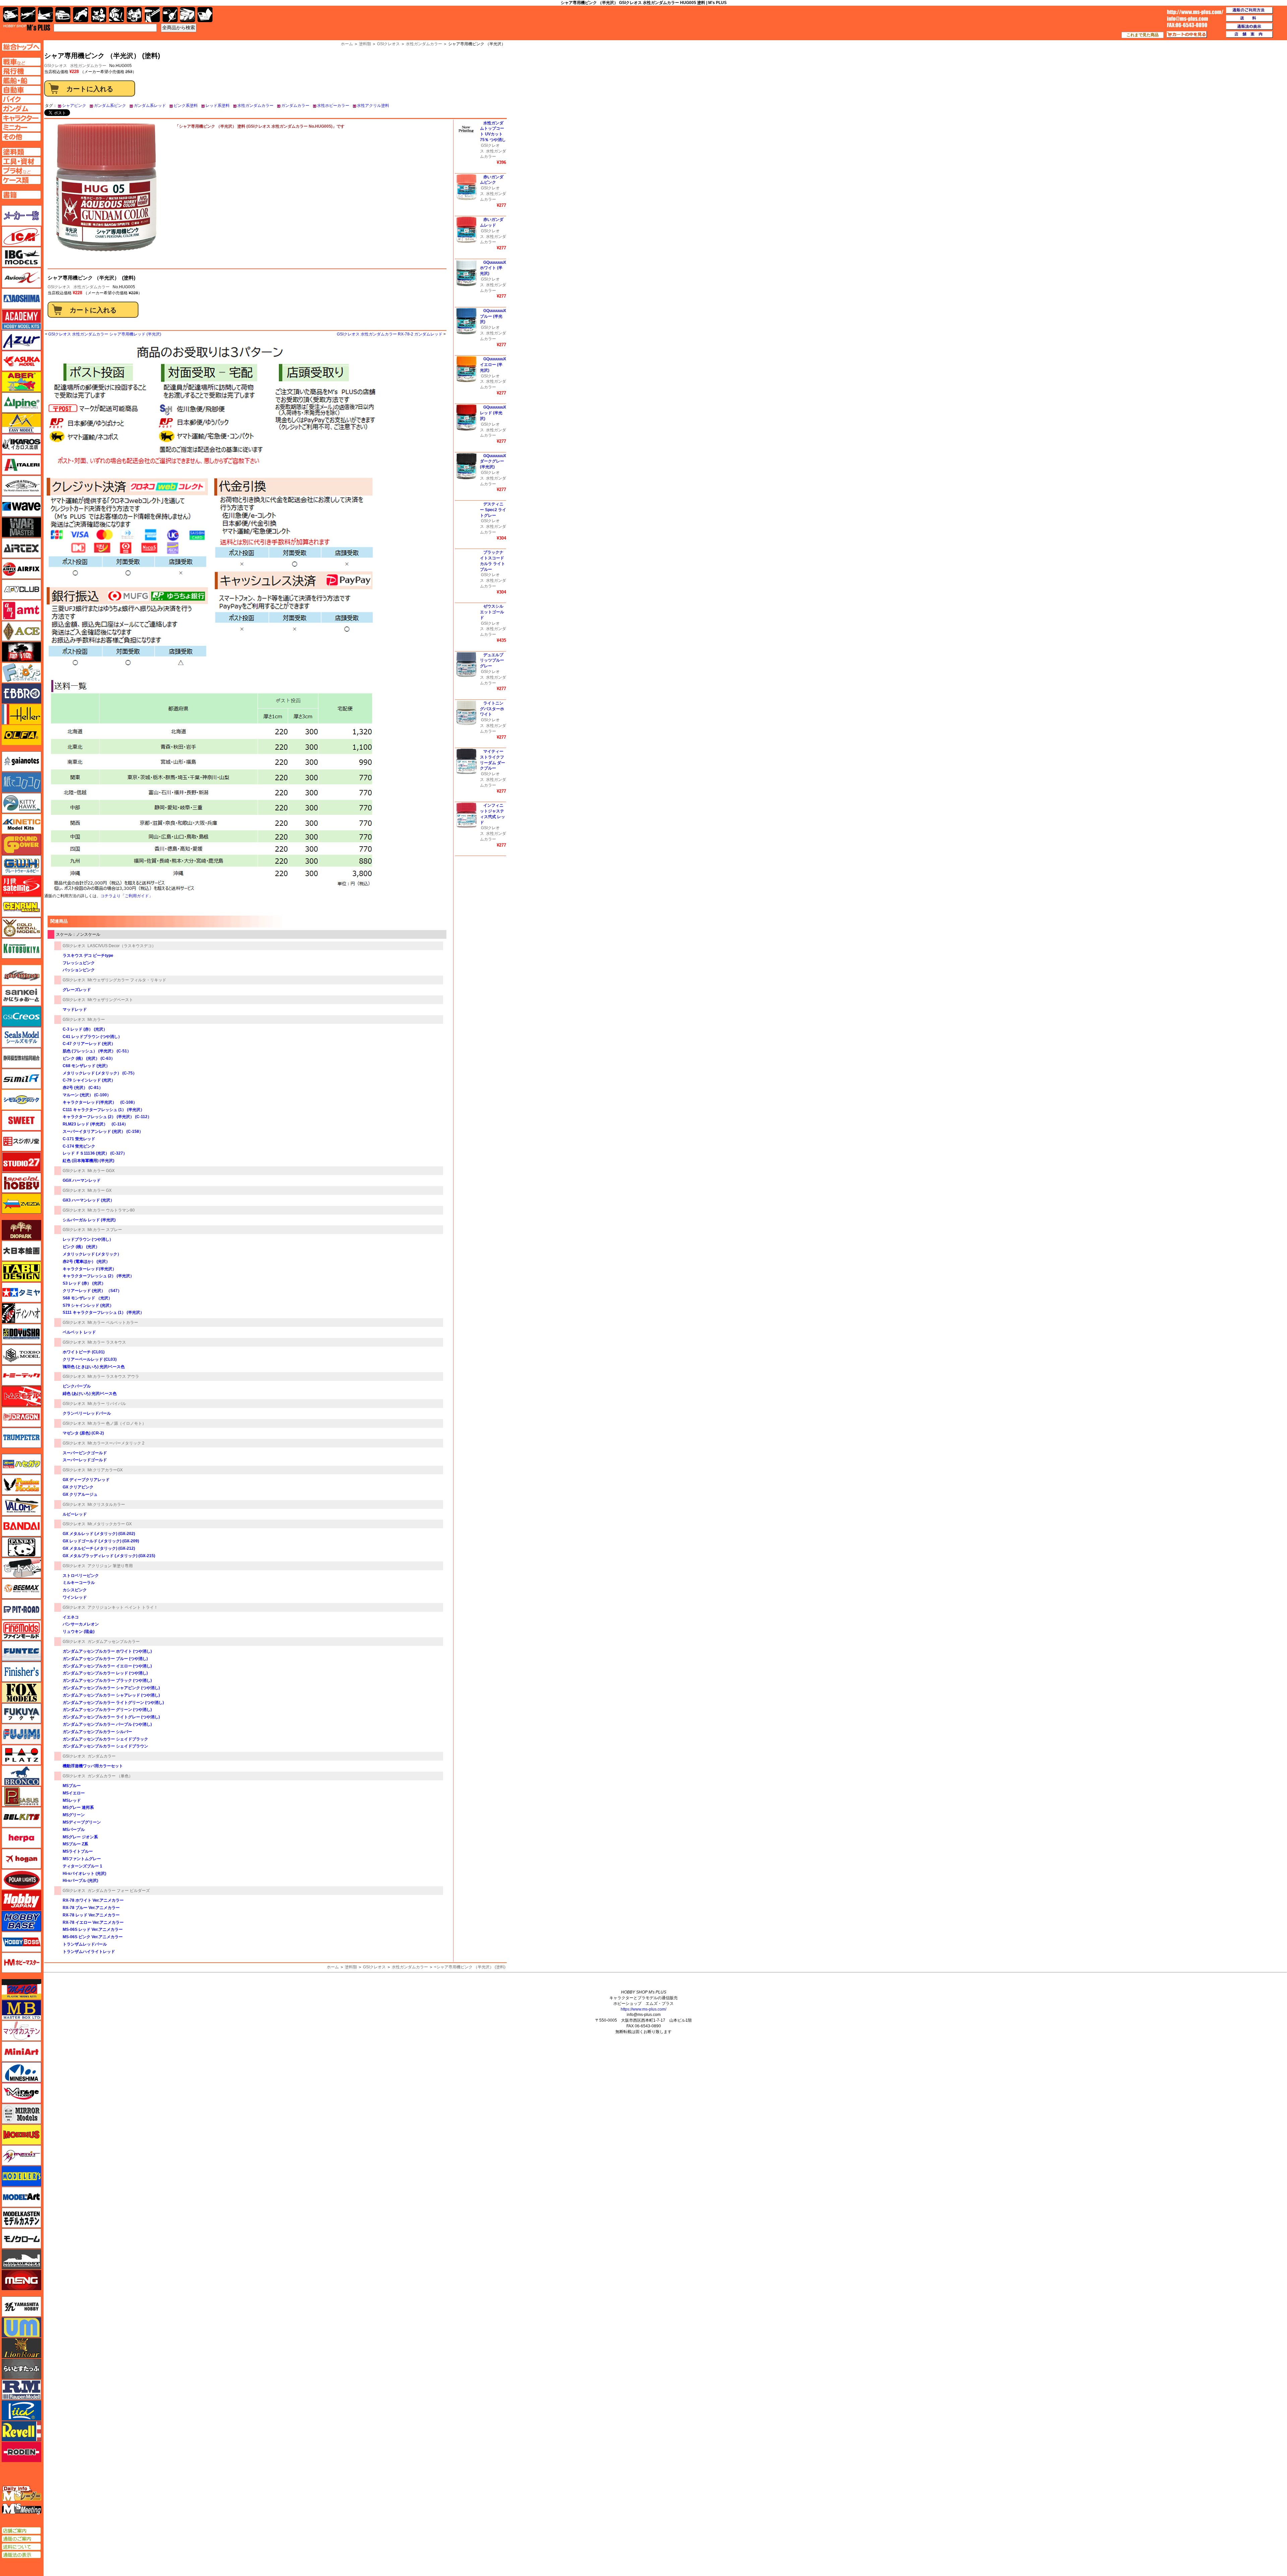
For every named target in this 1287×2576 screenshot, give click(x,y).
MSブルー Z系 (75, 1844)
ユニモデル (21, 2307)
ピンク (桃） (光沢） (81, 1247)
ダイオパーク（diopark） (21, 1230)
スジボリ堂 (21, 1141)
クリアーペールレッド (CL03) (90, 1359)
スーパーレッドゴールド (85, 1460)
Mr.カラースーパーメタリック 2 (116, 1443)
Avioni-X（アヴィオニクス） (21, 278)
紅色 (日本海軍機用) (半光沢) (88, 1161)
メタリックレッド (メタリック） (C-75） (100, 1073)
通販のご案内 (21, 2539)
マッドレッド (75, 1009)
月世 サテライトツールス (21, 886)
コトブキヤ (21, 948)
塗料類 (351, 1967)
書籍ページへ (21, 195)
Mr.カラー (96, 1020)
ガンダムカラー (295, 106)
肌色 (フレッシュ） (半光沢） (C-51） (97, 1051)
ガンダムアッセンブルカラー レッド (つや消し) (105, 1673)
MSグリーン (74, 1815)
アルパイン (21, 403)
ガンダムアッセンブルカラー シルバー (97, 1732)
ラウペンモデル (21, 2390)
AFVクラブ (21, 590)
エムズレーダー (22, 2494)
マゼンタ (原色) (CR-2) (83, 1433)
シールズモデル (21, 1037)
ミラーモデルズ (21, 2114)
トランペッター (21, 1438)
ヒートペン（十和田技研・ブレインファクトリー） (21, 1568)
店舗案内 (1249, 35)
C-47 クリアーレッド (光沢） (89, 1044)
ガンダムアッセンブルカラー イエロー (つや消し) (107, 1666)
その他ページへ (21, 137)
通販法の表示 (21, 2555)
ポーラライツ (21, 1880)
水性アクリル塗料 (373, 106)
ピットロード (21, 1609)
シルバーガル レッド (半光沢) (89, 1220)
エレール (21, 714)
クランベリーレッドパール (87, 1413)
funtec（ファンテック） (21, 1651)
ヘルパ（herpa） (21, 1838)
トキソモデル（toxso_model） (21, 1355)
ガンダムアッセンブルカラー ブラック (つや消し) (107, 1680)
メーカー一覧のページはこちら (22, 216)
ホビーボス (21, 1942)
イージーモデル (21, 423)
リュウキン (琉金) (79, 1632)
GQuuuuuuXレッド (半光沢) (493, 413)
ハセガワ (21, 1464)
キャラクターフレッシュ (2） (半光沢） (98, 1276)
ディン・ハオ (21, 1313)
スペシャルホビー (21, 1183)
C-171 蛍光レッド (79, 1139)
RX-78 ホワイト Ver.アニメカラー (93, 1900)
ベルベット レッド (79, 1332)
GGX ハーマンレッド (82, 1180)
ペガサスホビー (21, 1796)
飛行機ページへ (21, 71)
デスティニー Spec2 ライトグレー (493, 510)
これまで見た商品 (1143, 35)
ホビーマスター (21, 1963)
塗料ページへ (21, 152)
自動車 (63, 15)
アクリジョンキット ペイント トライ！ (123, 1607)
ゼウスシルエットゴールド (492, 612)
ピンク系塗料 (186, 106)
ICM (21, 236)
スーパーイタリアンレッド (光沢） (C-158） (103, 1131)
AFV (21, 62)
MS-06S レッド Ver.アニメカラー (93, 1929)
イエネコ (71, 1617)
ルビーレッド (75, 1514)
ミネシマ (21, 2072)
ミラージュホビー (21, 2093)
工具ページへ (21, 161)
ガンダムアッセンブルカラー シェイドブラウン (105, 1746)
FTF (21, 652)
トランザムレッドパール (85, 1944)
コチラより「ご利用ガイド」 (127, 896)
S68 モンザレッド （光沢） (87, 1298)
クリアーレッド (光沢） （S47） (92, 1291)
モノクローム (21, 2238)
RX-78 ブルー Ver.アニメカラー (91, 1908)
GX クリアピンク (78, 1487)
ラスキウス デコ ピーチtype (88, 956)
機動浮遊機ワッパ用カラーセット (93, 1766)
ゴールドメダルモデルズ (21, 928)
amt (21, 610)
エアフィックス (21, 569)
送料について (21, 2547)
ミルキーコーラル (79, 1583)
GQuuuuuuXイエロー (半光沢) (493, 365)
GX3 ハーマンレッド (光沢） (88, 1200)
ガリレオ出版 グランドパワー (21, 845)
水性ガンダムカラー (88, 66)
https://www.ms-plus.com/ (643, 2009)
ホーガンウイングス (21, 1859)
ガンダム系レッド (150, 106)
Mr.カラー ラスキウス (107, 1342)
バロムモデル (21, 1506)
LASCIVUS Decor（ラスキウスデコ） (122, 946)
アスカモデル (21, 361)
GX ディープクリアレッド (86, 1480)
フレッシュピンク (79, 963)
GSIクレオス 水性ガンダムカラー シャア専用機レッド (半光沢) (105, 334)
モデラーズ (21, 2176)
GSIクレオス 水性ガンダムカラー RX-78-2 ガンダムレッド (390, 334)
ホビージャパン (21, 1900)
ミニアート (21, 2051)
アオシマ (21, 299)
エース (21, 631)
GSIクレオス (59, 287)
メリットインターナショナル (21, 2155)
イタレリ (21, 465)
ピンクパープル (77, 1386)
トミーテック (21, 1375)
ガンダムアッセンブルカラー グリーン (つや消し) (107, 1710)
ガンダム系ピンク (110, 106)
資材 (170, 15)
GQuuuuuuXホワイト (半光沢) (493, 268)
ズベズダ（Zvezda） (21, 1204)
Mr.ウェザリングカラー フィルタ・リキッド (127, 980)
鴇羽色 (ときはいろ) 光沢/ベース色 (94, 1367)
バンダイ (21, 1526)
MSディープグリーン (82, 1822)
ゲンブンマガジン (21, 907)
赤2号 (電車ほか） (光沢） (86, 1262)
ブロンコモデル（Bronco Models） (21, 1776)
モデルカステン (21, 2218)
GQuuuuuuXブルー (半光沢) (493, 316)
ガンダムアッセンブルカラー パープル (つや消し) (107, 1724)
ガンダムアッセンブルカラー (114, 1642)
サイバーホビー (21, 975)
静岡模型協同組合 (21, 1058)
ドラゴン (21, 1417)
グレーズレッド (77, 990)
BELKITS (21, 1817)
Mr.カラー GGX (101, 1171)
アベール (21, 382)
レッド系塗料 (218, 106)
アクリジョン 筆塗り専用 (110, 1566)
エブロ (21, 693)
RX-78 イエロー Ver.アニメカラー (93, 1922)
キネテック (21, 824)
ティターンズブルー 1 (82, 1866)
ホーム (333, 1967)
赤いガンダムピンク (492, 180)
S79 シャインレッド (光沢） (88, 1305)
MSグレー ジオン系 (80, 1837)
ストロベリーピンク (81, 1576)
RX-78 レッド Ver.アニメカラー (91, 1915)
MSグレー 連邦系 (78, 1807)
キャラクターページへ (21, 118)
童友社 (21, 1334)
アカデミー (21, 319)
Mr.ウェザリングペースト (110, 1000)
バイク (81, 15)
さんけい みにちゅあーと (21, 996)
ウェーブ (21, 506)
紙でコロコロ (21, 782)
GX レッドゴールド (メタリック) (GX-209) (101, 1541)
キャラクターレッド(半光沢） (89, 1269)
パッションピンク (79, 970)
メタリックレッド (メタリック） (92, 1254)
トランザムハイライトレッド (89, 1952)
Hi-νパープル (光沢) (80, 1881)
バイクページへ (21, 99)
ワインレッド (75, 1597)
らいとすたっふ (21, 2369)
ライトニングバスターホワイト (492, 709)
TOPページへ (21, 47)
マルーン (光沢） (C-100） (87, 1095)
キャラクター (99, 15)
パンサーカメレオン (81, 1624)
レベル (21, 2431)
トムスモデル (21, 1396)
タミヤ (21, 1292)
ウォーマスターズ (21, 527)
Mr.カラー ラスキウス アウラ (113, 1376)
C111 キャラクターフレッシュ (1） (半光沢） (104, 1110)
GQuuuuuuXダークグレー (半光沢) (493, 462)
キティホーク (21, 803)
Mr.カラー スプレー (105, 1230)
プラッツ (21, 1755)
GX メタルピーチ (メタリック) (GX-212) (99, 1548)
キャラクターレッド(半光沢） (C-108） (100, 1102)
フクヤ (21, 1713)
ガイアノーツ (21, 761)
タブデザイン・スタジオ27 (21, 1272)
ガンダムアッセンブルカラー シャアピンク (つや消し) (111, 1688)
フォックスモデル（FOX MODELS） (21, 1693)
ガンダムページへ (21, 109)
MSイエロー (74, 1793)
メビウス (21, 2135)
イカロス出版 (21, 444)
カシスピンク (75, 1590)
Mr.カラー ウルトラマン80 (111, 1210)
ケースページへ (21, 180)
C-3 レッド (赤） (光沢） (85, 1029)
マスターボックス (21, 2010)
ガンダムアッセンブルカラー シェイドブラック (105, 1739)
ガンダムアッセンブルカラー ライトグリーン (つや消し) (113, 1703)
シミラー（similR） (21, 1079)
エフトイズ (21, 673)
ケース (188, 15)
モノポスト (21, 2259)
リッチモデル (21, 2410)
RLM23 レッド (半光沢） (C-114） (95, 1124)
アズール (21, 340)
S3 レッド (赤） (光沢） (84, 1283)
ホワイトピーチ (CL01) (84, 1352)
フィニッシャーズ (21, 1672)
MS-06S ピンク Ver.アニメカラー (93, 1937)
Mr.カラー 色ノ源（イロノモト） (117, 1423)
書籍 (205, 15)
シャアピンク (74, 106)
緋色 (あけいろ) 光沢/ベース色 (90, 1394)
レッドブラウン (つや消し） (88, 1239)
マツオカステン (21, 2031)
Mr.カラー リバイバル (107, 1404)
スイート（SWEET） (21, 1120)
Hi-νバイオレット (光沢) (84, 1874)
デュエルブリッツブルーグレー (492, 661)
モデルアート (21, 2197)
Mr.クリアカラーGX (105, 1470)
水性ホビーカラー (333, 106)
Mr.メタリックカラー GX (110, 1524)
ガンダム (116, 15)
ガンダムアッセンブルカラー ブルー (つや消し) (105, 1659)
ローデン (21, 2452)
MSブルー (72, 1786)
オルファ (21, 735)
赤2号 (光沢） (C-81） (83, 1088)
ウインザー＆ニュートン (21, 486)
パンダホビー (21, 1547)
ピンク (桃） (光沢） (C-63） (89, 1058)
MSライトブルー (78, 1851)
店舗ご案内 (21, 2531)
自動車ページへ (21, 90)
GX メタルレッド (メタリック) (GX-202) (99, 1534)
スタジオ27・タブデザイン (21, 1162)
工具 (152, 15)
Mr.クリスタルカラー (106, 1505)
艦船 (45, 15)
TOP (27, 27)
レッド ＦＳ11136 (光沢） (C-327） (95, 1153)
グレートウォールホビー (21, 865)
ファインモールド (21, 1630)
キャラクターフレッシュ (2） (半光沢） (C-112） (107, 1117)
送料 (1249, 18)
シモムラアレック (21, 1100)
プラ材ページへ (21, 171)
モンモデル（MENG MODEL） (21, 2280)
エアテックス (21, 548)
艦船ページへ (21, 80)
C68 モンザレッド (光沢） (86, 1066)
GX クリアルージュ (80, 1494)
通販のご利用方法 (1249, 10)
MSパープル (74, 1830)
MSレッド (72, 1800)
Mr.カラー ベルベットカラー (113, 1323)
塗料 (134, 15)
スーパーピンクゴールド (85, 1453)
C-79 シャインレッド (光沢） (89, 1080)
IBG (21, 257)
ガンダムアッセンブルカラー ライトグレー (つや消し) (111, 1717)
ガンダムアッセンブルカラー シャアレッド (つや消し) (111, 1695)
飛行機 (28, 15)
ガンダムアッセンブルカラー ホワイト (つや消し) (107, 1651)
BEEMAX (21, 1589)
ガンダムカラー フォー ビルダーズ (119, 1891)
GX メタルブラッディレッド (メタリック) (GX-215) (109, 1556)
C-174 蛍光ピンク (79, 1146)
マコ (21, 1989)
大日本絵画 (21, 1251)
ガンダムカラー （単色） (110, 1776)
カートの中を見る (1187, 35)
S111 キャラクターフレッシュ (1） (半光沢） (103, 1312)
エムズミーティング (22, 2509)
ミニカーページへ (21, 127)
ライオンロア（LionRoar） (21, 2348)
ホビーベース (21, 1921)
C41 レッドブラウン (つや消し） (92, 1037)
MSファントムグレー (82, 1859)
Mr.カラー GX (100, 1190)
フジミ (21, 1734)
